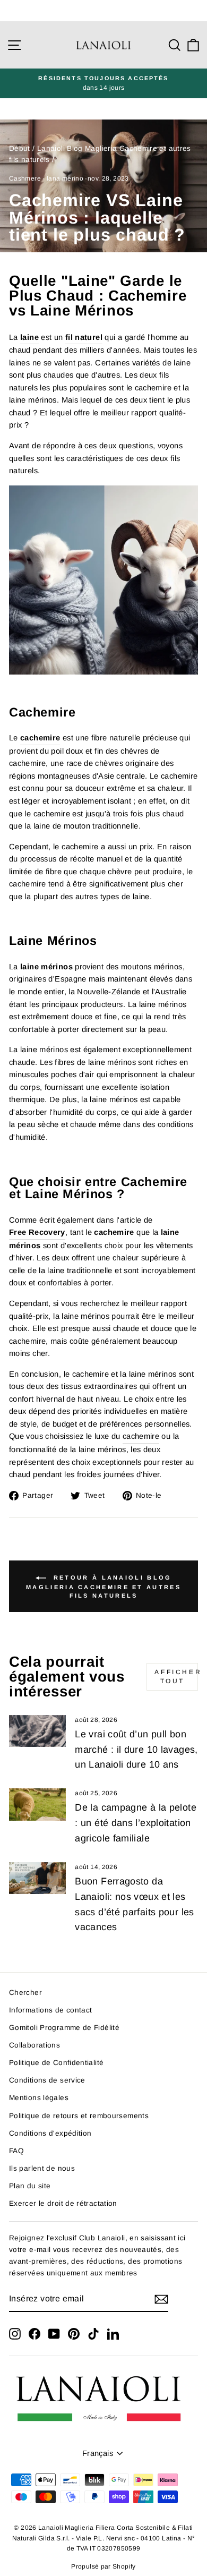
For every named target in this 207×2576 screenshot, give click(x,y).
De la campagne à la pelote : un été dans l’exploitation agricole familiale (136, 1823)
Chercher (25, 1993)
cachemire (141, 1436)
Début (20, 148)
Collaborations (34, 2045)
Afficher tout (176, 1677)
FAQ (16, 2151)
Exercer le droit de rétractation (63, 2203)
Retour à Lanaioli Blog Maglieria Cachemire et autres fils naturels (103, 1586)
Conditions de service (47, 2080)
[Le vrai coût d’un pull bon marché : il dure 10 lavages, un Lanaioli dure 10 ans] (37, 1731)
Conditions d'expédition (50, 2133)
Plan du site (30, 2186)
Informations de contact (50, 2010)
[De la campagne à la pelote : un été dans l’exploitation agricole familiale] (37, 1804)
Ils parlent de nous (42, 2168)
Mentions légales (39, 2098)
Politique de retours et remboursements (79, 2116)
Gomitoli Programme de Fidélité (64, 2028)
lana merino (65, 178)
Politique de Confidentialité (56, 2063)
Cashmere (25, 178)
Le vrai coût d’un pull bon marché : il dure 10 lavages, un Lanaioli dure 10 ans (136, 1750)
